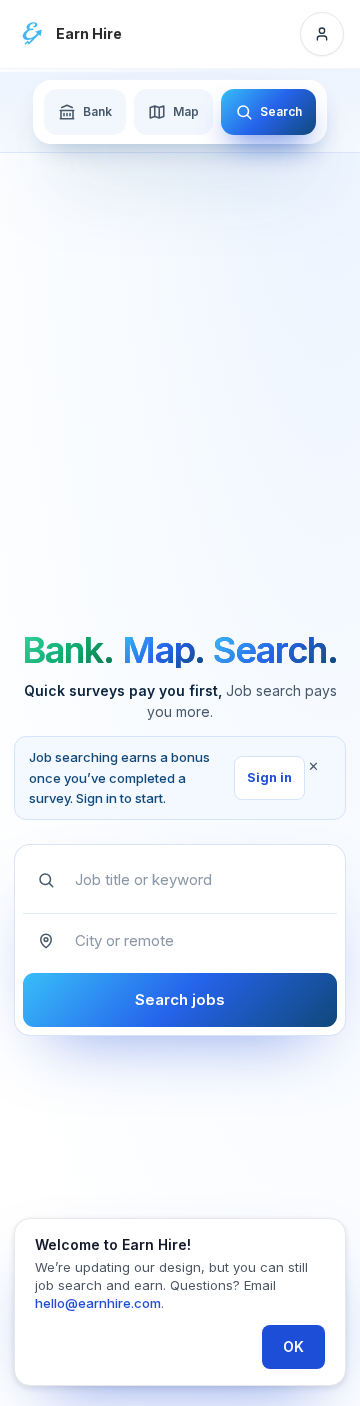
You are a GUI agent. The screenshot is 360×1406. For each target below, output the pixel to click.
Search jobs (180, 999)
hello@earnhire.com (98, 1303)
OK (293, 1346)
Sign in (269, 777)
